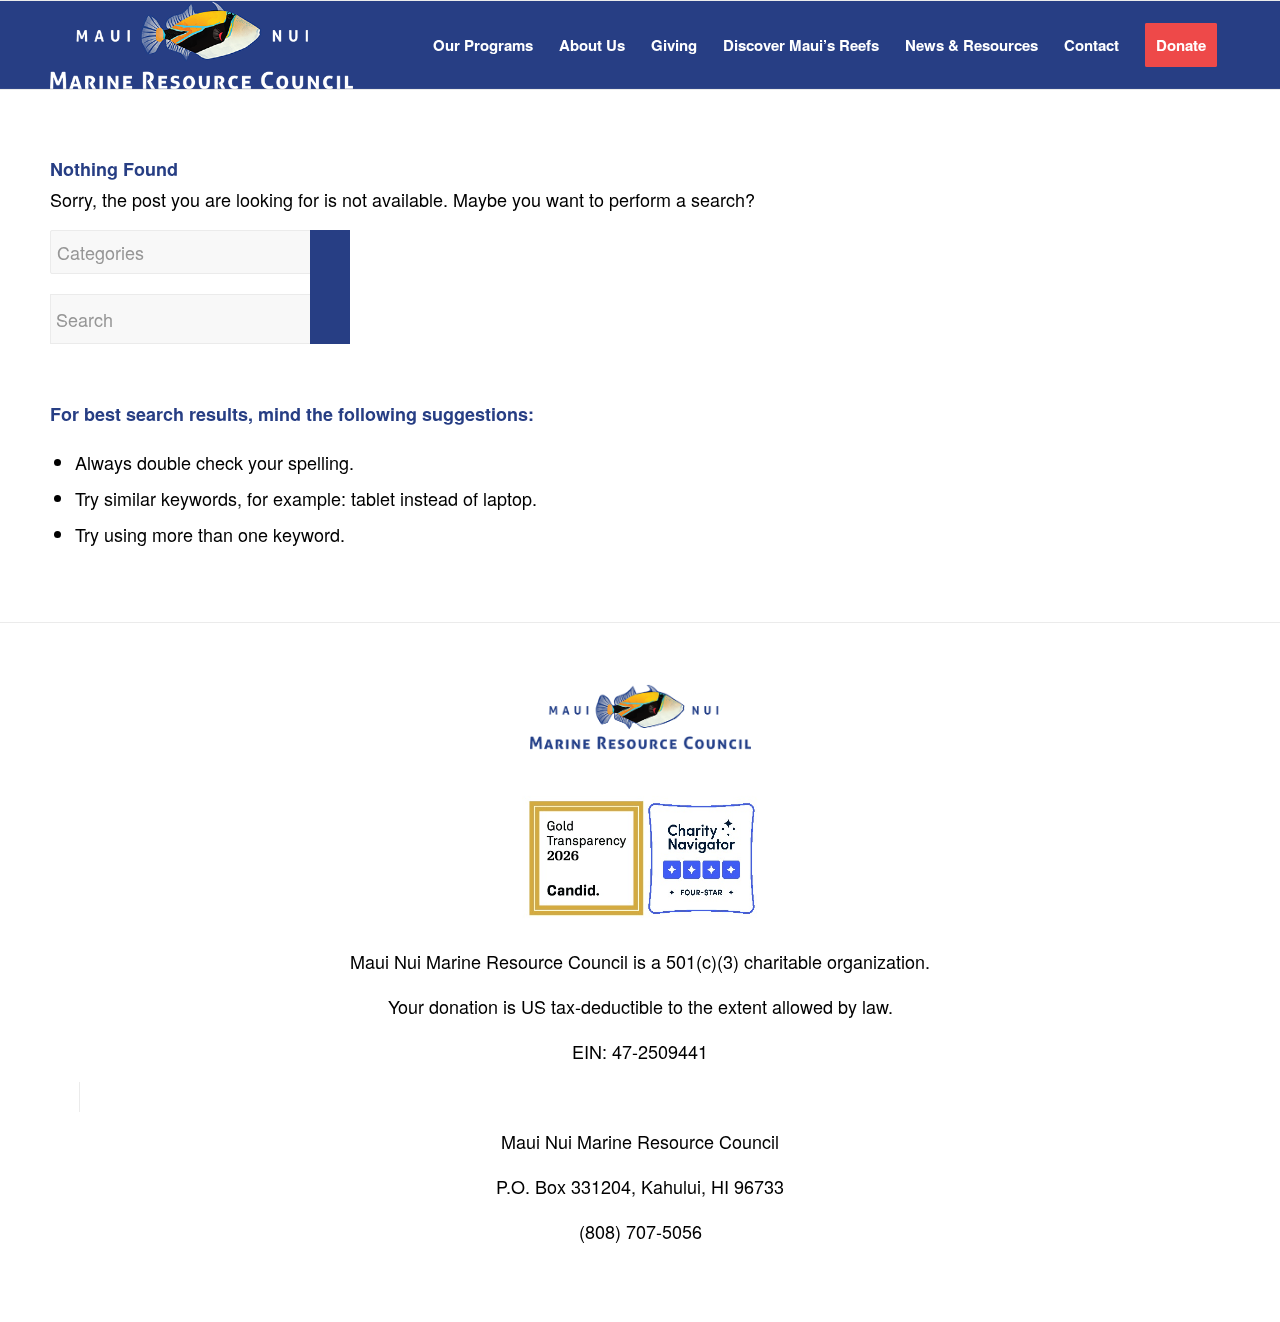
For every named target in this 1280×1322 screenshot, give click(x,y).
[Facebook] (64, 1097)
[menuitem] (483, 45)
